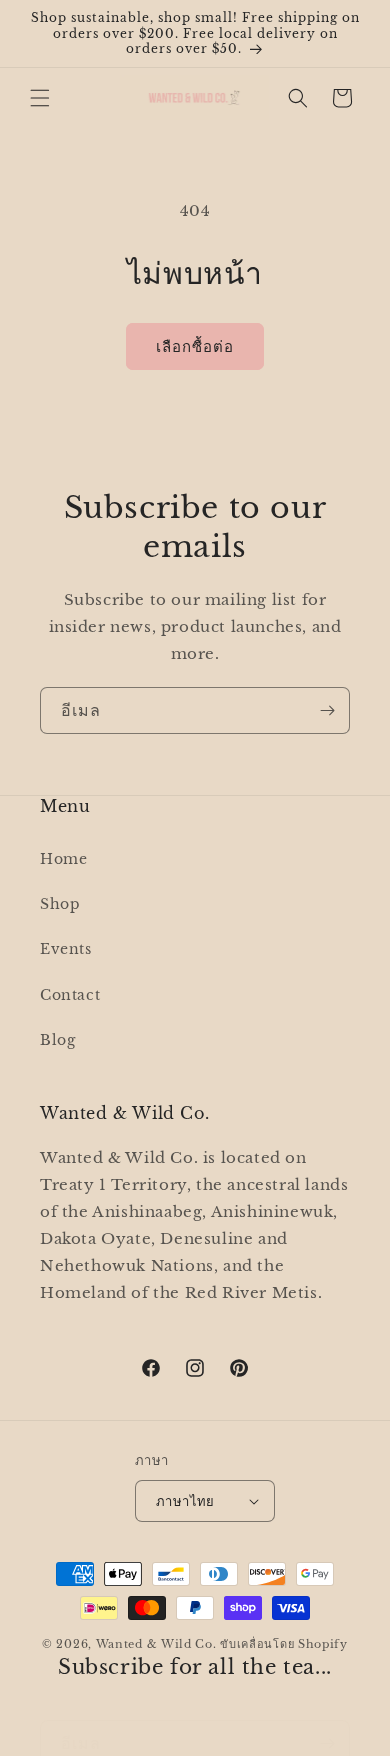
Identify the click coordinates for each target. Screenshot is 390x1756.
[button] (40, 98)
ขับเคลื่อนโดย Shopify (284, 1644)
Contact (70, 995)
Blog (57, 1040)
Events (66, 949)
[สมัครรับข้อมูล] (327, 710)
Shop (60, 904)
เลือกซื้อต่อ (195, 346)
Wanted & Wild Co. (156, 1644)
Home (63, 859)
